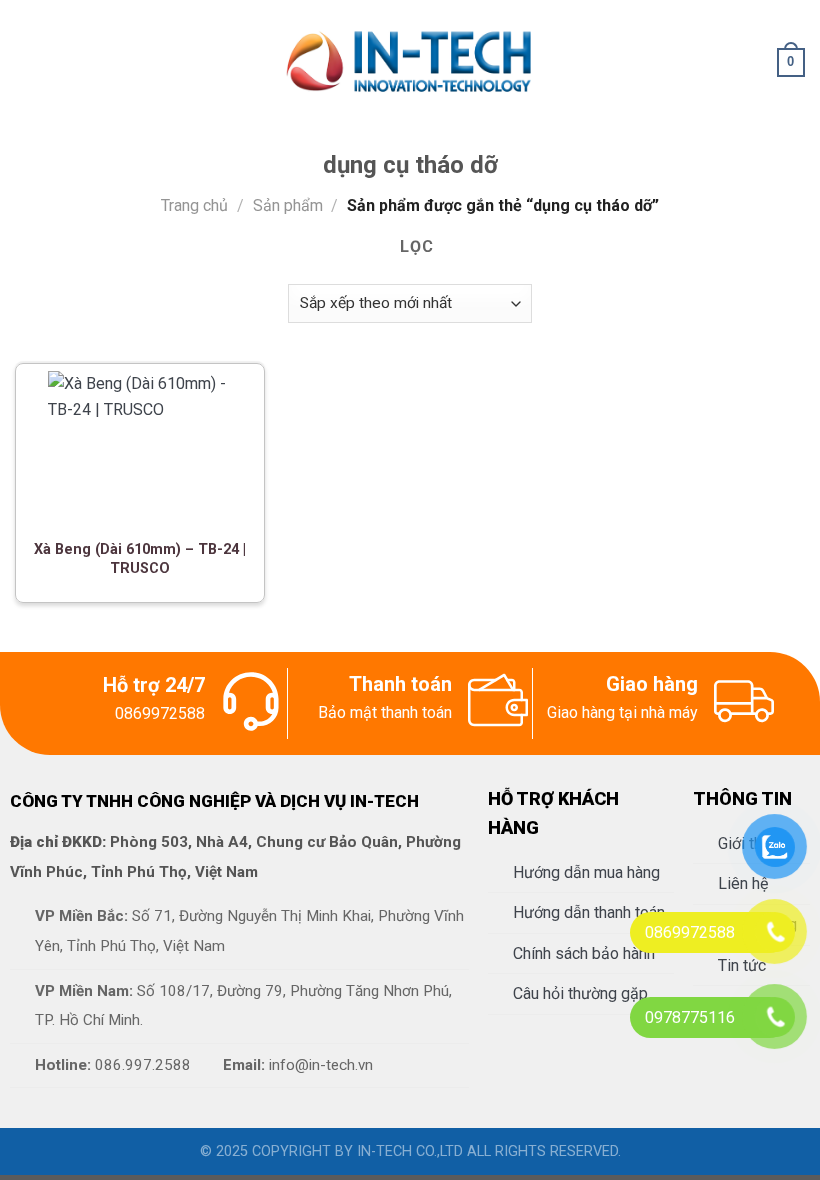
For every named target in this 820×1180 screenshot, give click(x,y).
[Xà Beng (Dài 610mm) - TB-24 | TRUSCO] (140, 446)
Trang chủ (194, 205)
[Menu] (27, 62)
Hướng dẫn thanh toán (589, 912)
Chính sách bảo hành (584, 953)
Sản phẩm (288, 205)
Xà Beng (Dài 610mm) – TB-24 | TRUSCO (140, 559)
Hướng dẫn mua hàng (586, 872)
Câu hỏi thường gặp (580, 993)
